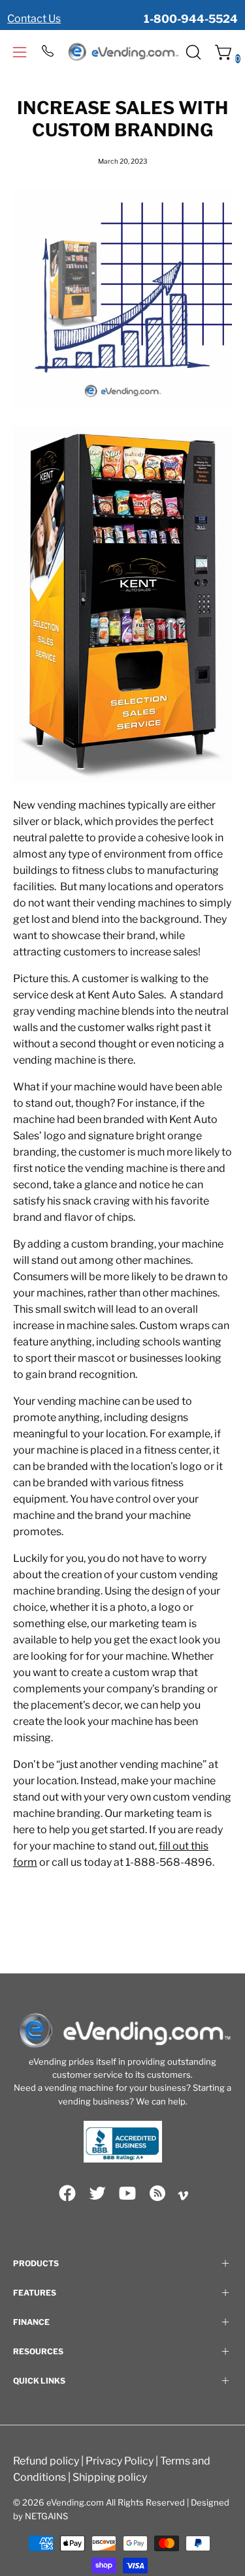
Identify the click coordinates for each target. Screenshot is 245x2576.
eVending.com (75, 2502)
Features (35, 2293)
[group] (122, 12)
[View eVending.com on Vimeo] (183, 2196)
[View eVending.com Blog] (157, 2193)
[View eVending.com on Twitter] (97, 2193)
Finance (31, 2322)
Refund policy (46, 2461)
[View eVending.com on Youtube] (127, 2193)
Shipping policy (110, 2477)
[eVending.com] (122, 52)
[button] (192, 52)
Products (36, 2263)
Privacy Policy (120, 2461)
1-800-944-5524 (191, 19)
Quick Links (39, 2381)
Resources (38, 2351)
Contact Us (34, 19)
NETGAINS (46, 2516)
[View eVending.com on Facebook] (67, 2193)
